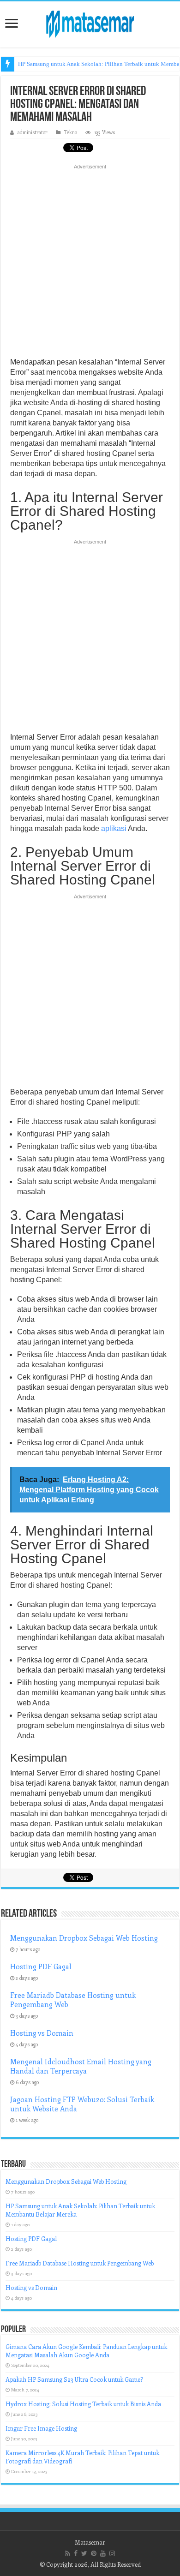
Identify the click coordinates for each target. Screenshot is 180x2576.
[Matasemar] (90, 23)
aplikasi (114, 828)
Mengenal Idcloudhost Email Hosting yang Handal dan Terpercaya (81, 2066)
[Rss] (68, 2553)
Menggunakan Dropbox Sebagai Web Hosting (84, 1938)
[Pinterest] (94, 2553)
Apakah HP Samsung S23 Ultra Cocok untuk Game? (74, 2379)
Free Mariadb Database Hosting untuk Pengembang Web (80, 2263)
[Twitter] (84, 2553)
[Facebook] (76, 2553)
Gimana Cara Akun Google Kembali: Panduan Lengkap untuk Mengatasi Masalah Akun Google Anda (86, 2351)
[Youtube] (103, 2553)
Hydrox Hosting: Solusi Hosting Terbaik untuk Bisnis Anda (83, 2404)
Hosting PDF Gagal (41, 1966)
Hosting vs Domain (42, 2033)
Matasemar (90, 2542)
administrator (33, 132)
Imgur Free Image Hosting (41, 2428)
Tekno (71, 132)
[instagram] (112, 2553)
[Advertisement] (90, 263)
